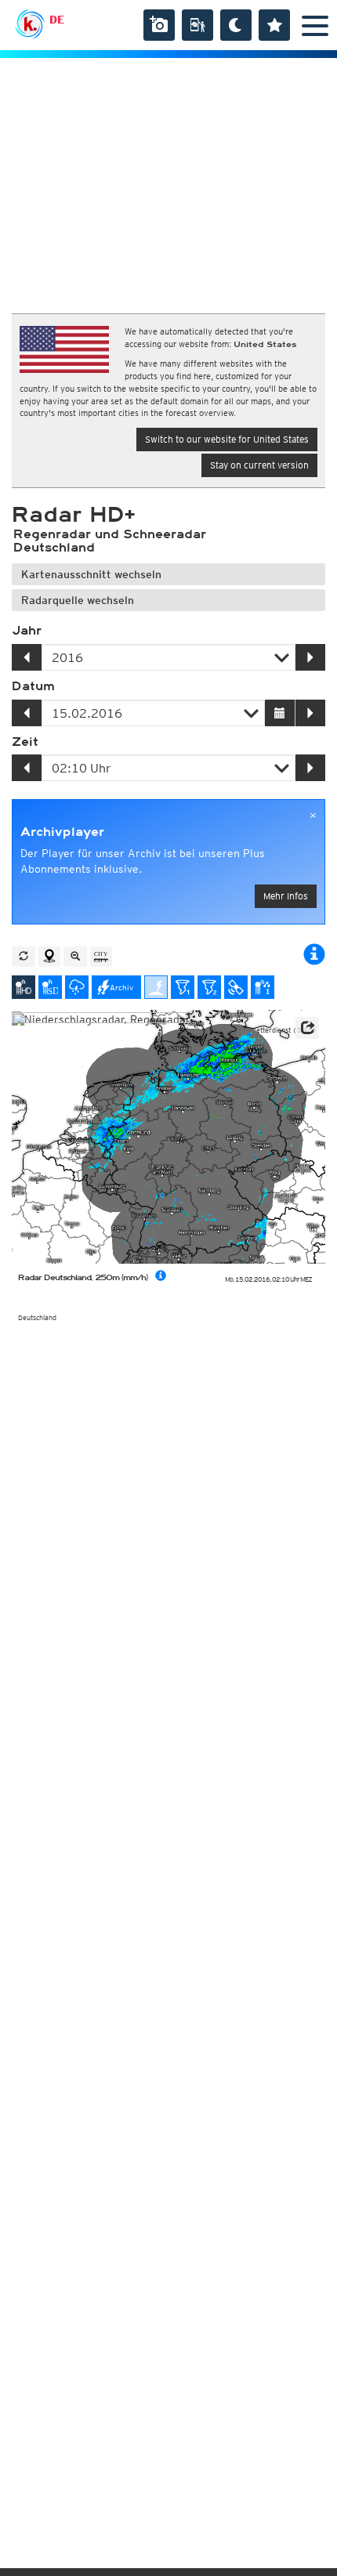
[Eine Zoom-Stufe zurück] (75, 957)
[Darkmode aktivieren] (236, 25)
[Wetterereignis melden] (197, 25)
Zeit (25, 742)
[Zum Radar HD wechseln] (24, 987)
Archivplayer (62, 832)
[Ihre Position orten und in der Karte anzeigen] (49, 957)
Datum (33, 686)
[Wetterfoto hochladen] (159, 25)
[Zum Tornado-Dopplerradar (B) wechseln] (209, 987)
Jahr (27, 631)
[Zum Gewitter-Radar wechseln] (77, 987)
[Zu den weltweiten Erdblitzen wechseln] (156, 987)
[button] (307, 1028)
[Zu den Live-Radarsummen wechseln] (263, 987)
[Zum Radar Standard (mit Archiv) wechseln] (50, 987)
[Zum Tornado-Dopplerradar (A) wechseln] (183, 987)
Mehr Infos (286, 896)
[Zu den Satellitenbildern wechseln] (236, 987)
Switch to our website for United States (227, 439)
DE (57, 20)
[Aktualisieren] (24, 957)
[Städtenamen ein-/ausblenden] (101, 957)
